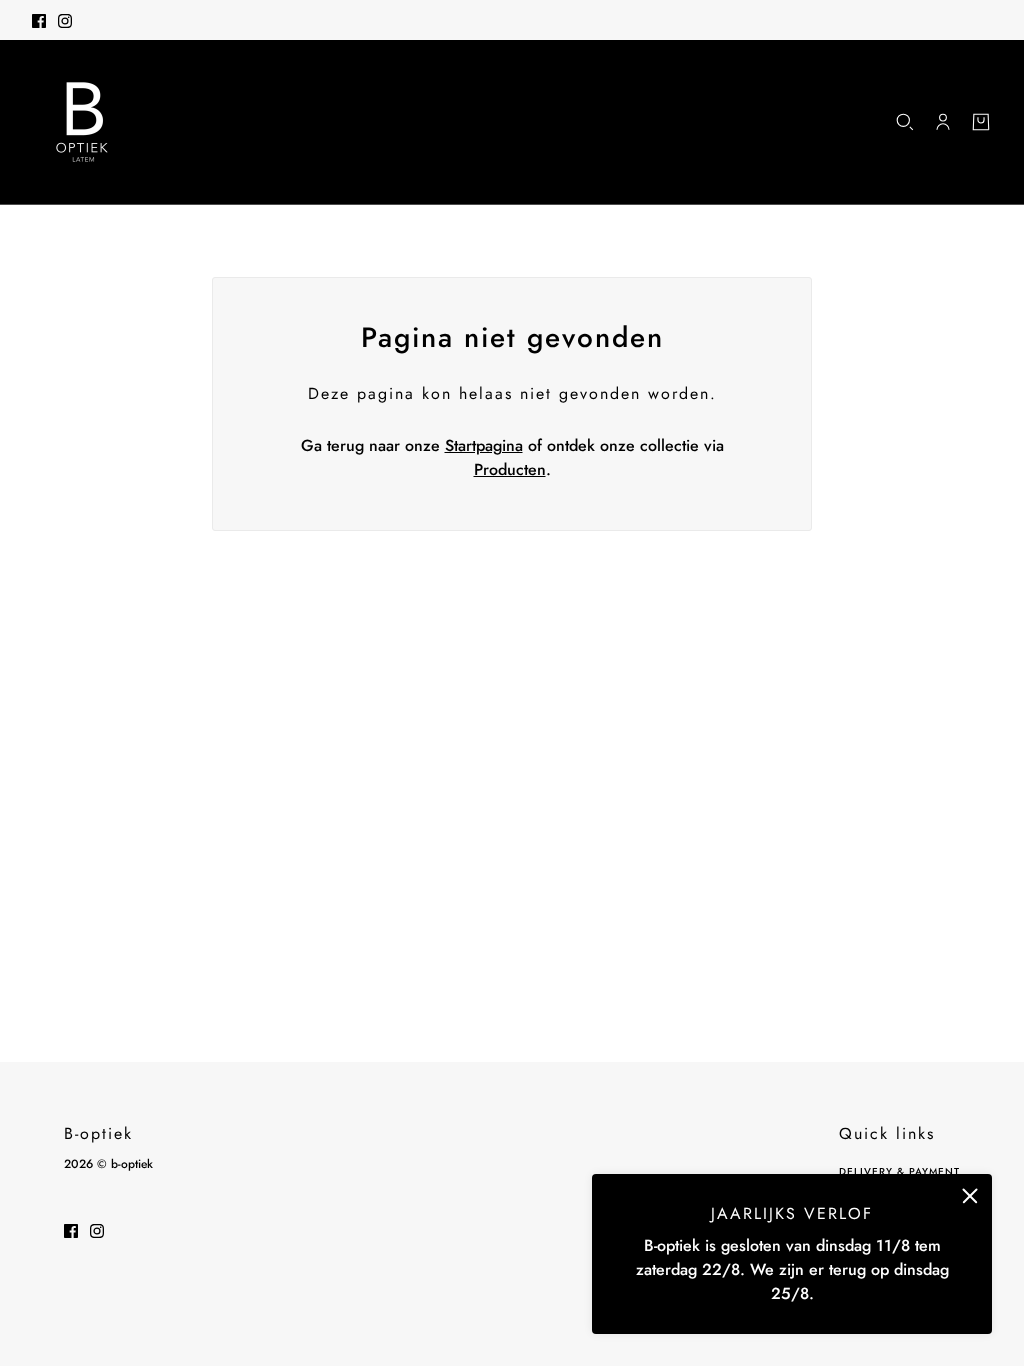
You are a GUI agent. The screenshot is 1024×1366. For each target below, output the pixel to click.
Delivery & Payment (899, 1171)
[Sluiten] (970, 1196)
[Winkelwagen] (981, 122)
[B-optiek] (82, 122)
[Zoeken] (905, 122)
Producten (510, 469)
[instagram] (65, 20)
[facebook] (39, 20)
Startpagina (484, 445)
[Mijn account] (943, 122)
